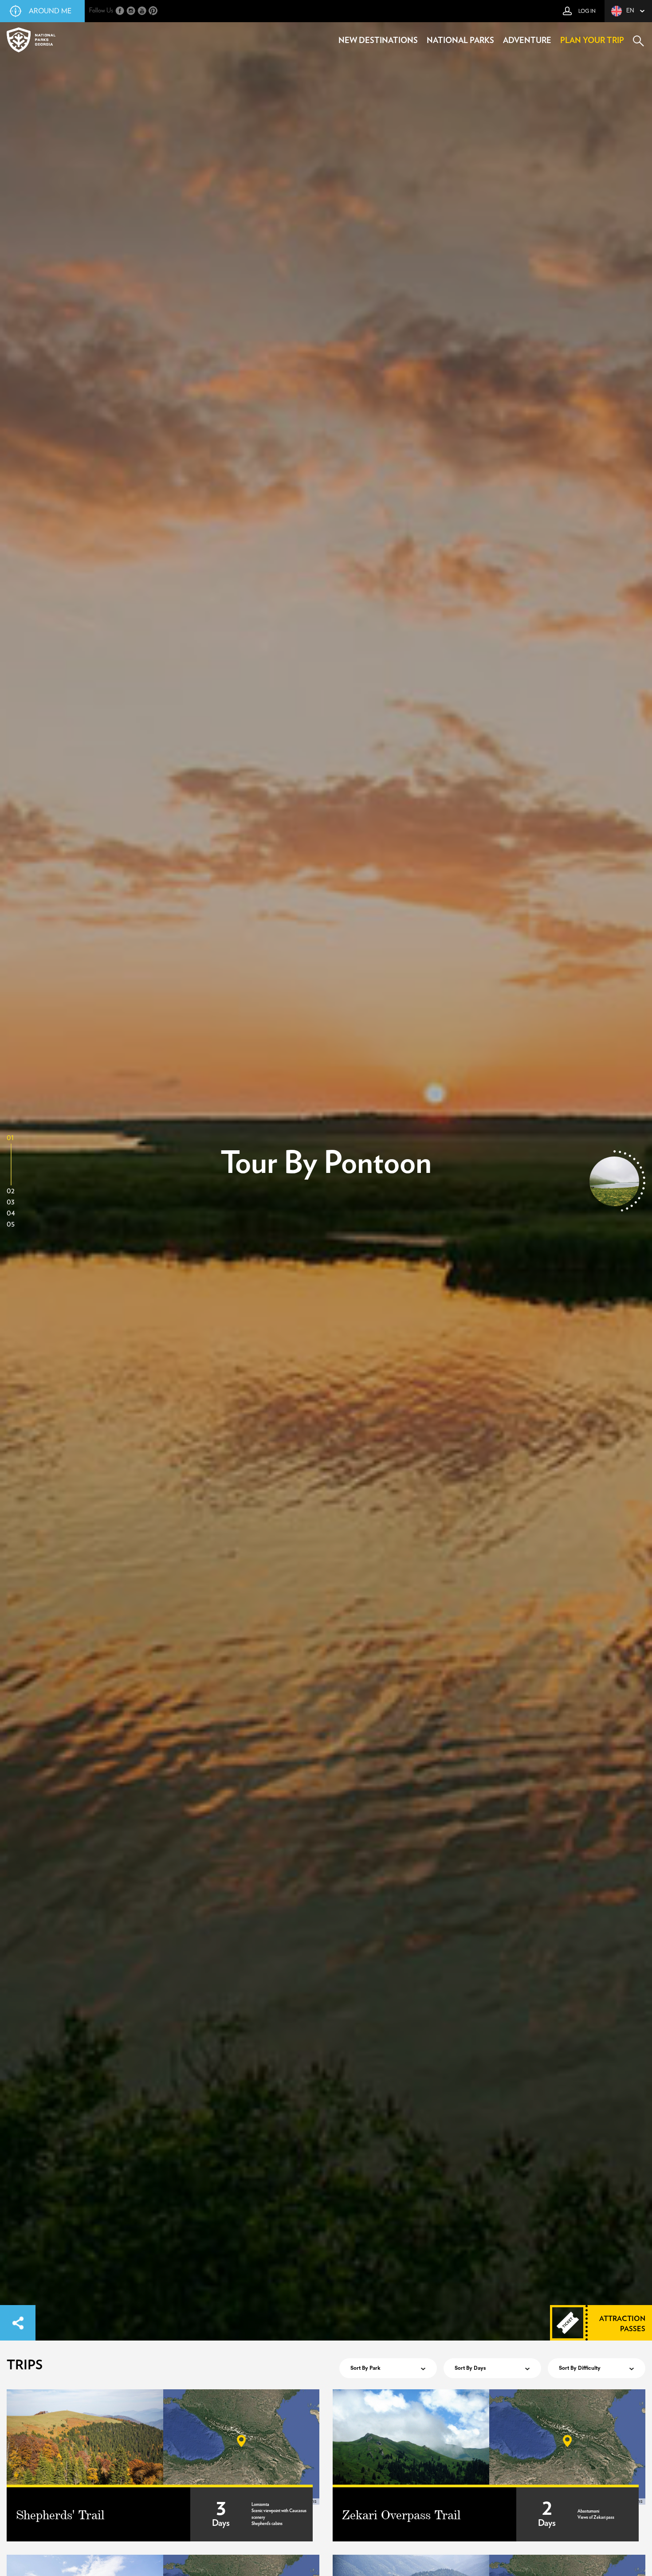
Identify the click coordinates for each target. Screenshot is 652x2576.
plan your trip (592, 41)
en (630, 11)
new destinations (378, 41)
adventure (527, 41)
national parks (460, 41)
